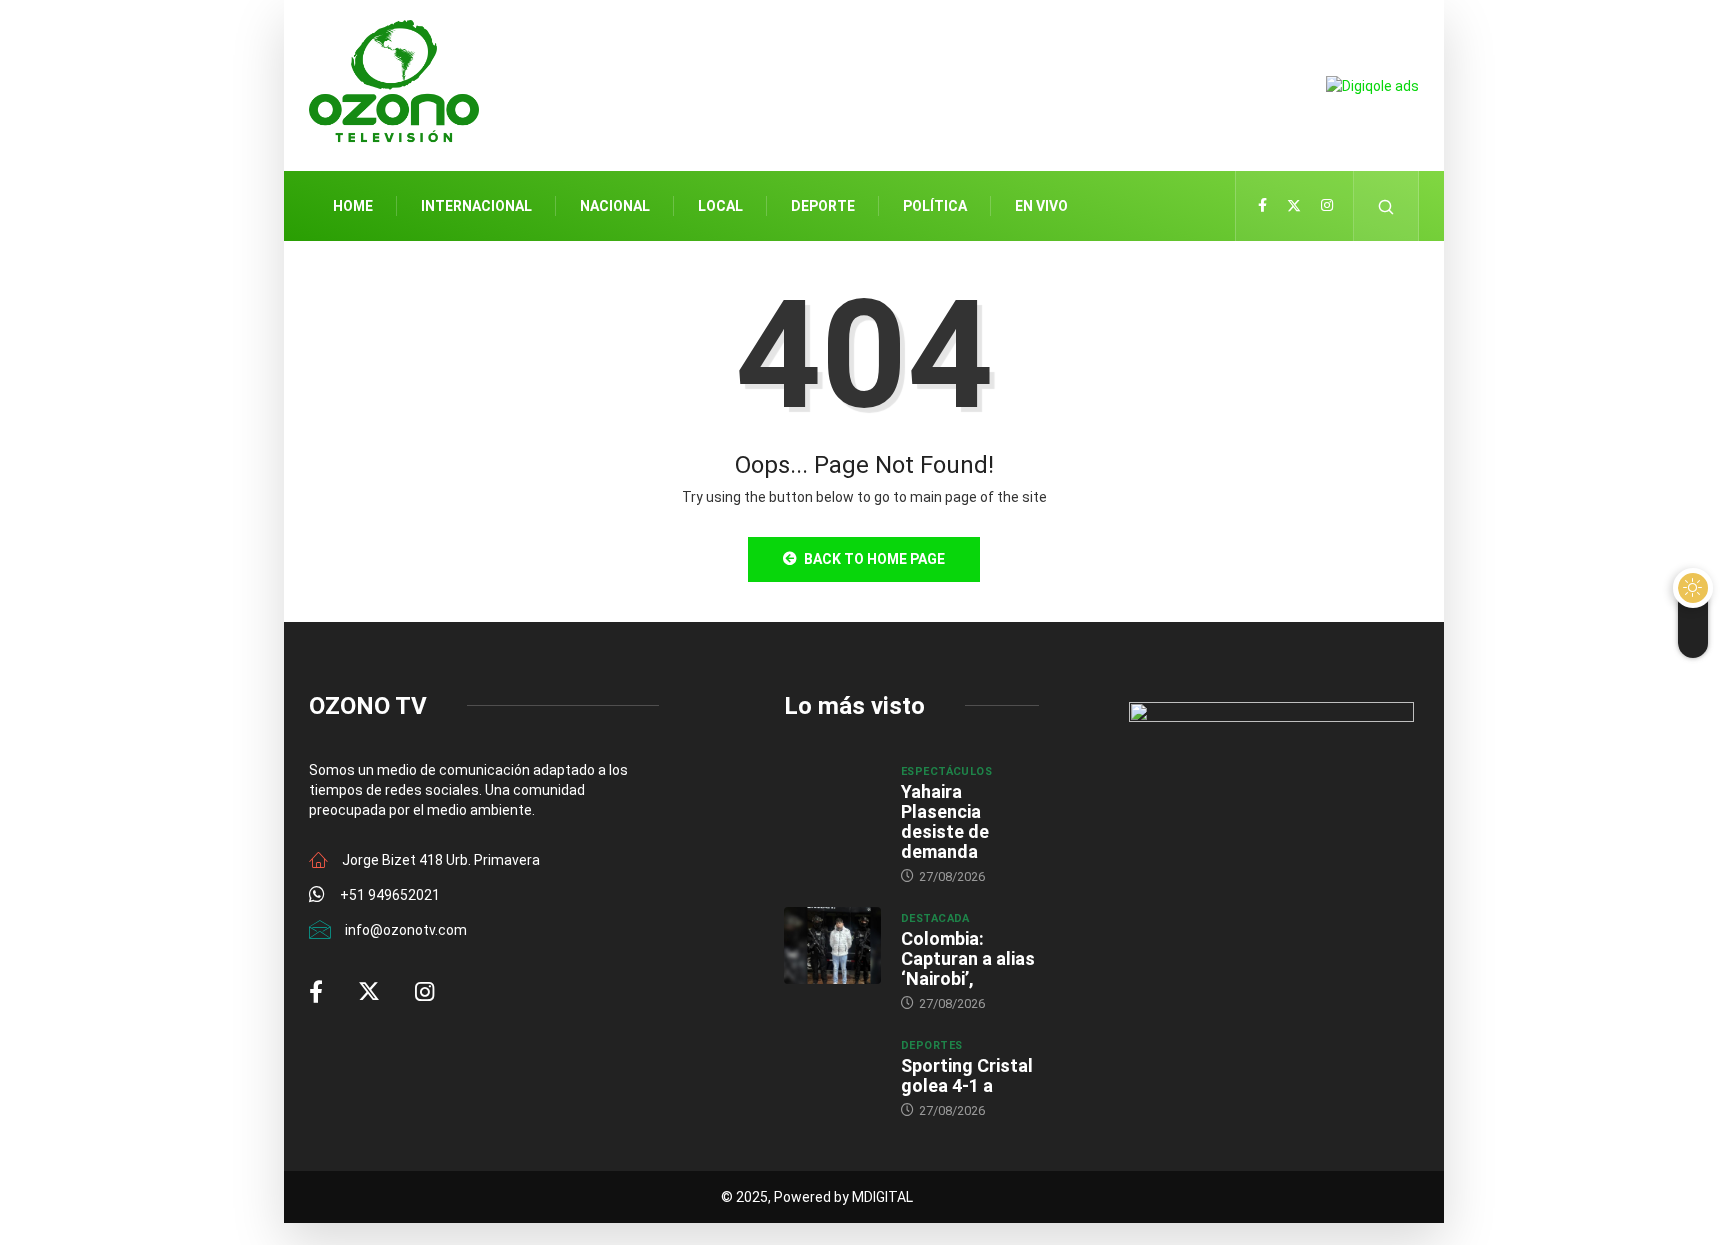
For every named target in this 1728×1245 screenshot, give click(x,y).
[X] (1294, 206)
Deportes (932, 1045)
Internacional (476, 206)
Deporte (823, 206)
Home (353, 206)
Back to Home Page (874, 559)
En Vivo (1041, 206)
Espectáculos (946, 771)
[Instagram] (1327, 206)
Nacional (615, 206)
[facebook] (1262, 206)
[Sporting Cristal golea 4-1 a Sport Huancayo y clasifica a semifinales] (832, 1073)
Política (935, 206)
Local (720, 206)
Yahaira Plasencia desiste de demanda (945, 821)
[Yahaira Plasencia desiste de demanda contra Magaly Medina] (832, 799)
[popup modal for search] (1386, 206)
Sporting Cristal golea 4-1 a (967, 1075)
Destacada (935, 918)
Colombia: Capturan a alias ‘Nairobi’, (968, 958)
